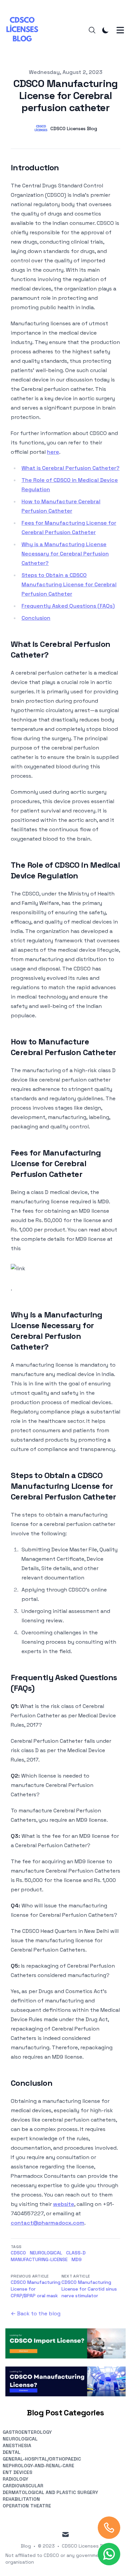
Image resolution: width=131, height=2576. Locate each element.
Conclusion (36, 618)
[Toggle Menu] (120, 30)
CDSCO (18, 2253)
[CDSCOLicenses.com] (24, 30)
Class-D (76, 2253)
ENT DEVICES (17, 2472)
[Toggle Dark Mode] (105, 30)
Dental (12, 2452)
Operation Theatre (27, 2506)
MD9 (77, 2259)
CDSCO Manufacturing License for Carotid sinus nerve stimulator (89, 2289)
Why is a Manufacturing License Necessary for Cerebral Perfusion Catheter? (65, 554)
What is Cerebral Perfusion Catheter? (71, 468)
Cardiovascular (23, 2486)
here (53, 452)
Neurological (46, 2253)
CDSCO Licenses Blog (86, 2546)
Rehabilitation (21, 2499)
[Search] (92, 30)
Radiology (15, 2479)
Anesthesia (17, 2445)
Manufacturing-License (39, 2259)
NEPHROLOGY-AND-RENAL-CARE (38, 2466)
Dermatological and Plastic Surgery (50, 2492)
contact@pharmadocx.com (48, 2223)
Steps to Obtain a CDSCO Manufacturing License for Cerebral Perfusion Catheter (69, 584)
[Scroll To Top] (109, 2528)
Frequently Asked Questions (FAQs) (68, 606)
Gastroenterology (27, 2432)
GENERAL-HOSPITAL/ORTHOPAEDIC (42, 2459)
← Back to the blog (36, 2313)
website (64, 2204)
